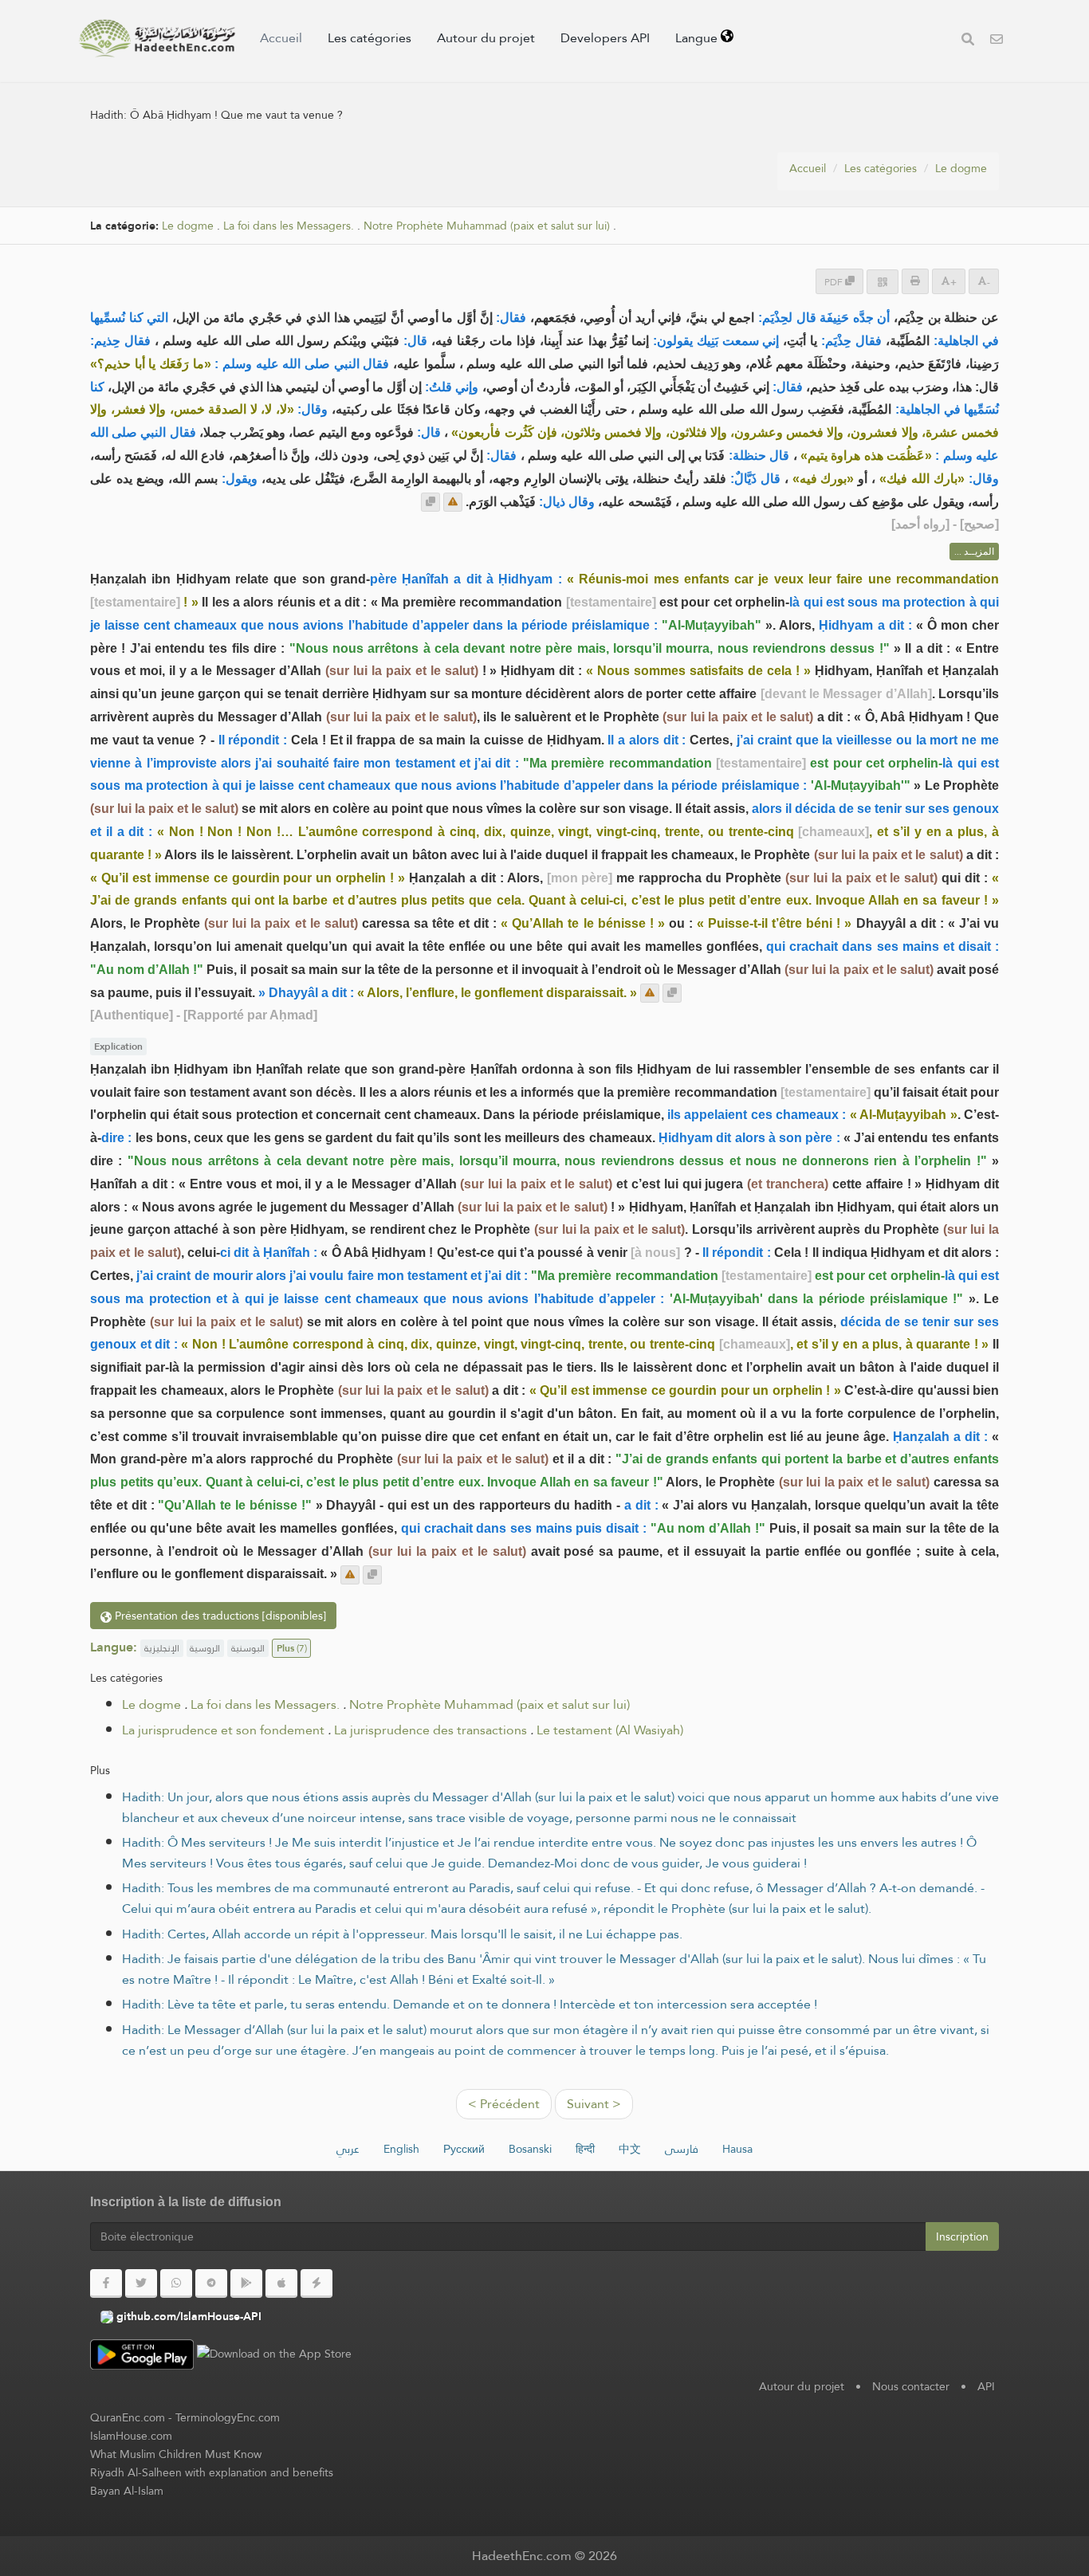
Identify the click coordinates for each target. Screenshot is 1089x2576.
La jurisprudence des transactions (430, 1730)
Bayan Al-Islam (127, 2491)
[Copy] (430, 502)
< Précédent (504, 2104)
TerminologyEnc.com (228, 2417)
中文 (630, 2149)
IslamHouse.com (131, 2436)
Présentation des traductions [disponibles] (219, 1616)
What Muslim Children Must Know (176, 2454)
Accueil (281, 38)
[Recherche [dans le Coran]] (968, 41)
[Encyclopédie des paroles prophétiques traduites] (157, 38)
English (401, 2149)
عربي (348, 2149)
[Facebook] (106, 2283)
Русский (464, 2149)
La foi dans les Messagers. (289, 226)
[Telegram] (211, 2283)
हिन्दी (585, 2149)
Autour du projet (486, 38)
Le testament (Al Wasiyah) (610, 1730)
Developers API (605, 38)
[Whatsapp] (176, 2283)
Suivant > (594, 2104)
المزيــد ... (974, 552)
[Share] (883, 282)
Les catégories (370, 38)
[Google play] (246, 2283)
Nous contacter (911, 2386)
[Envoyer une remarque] (453, 502)
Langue (698, 38)
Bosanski (530, 2149)
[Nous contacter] (997, 41)
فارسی (682, 2149)
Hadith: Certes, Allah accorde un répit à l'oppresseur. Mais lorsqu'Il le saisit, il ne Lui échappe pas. (402, 1934)
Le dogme (961, 168)
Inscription (962, 2236)
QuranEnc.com (128, 2417)
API (986, 2386)
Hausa (737, 2149)
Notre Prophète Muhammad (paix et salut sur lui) (487, 226)
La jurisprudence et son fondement (223, 1730)
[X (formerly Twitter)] (141, 2283)
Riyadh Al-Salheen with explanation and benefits (212, 2472)
